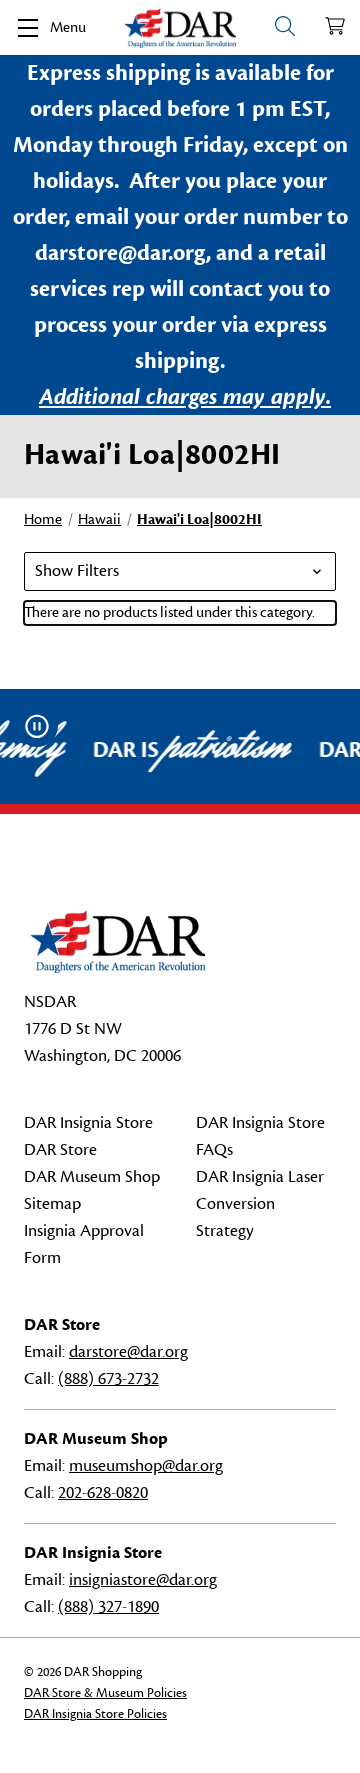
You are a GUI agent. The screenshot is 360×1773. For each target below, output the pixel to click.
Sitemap (52, 1204)
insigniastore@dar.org (143, 1580)
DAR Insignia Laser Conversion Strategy (260, 1204)
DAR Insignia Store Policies (95, 1714)
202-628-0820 (103, 1493)
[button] (180, 571)
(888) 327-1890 (108, 1607)
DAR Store (60, 1150)
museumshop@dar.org (146, 1466)
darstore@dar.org (128, 1352)
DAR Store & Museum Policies (105, 1693)
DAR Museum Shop (92, 1177)
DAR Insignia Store (88, 1123)
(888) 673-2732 (108, 1379)
